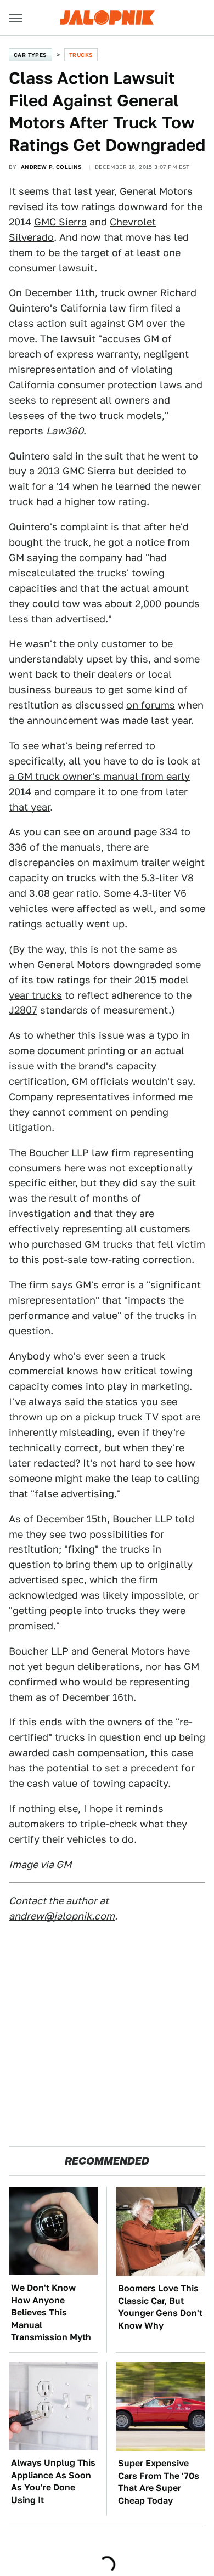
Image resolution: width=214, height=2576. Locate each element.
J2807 (23, 1010)
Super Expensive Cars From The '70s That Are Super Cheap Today (159, 2482)
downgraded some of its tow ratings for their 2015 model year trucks (105, 980)
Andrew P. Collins (52, 167)
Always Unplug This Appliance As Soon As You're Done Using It (53, 2481)
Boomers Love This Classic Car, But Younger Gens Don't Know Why (160, 2307)
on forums (151, 705)
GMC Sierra (60, 222)
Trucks (81, 55)
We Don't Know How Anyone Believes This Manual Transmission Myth (51, 2312)
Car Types (30, 55)
